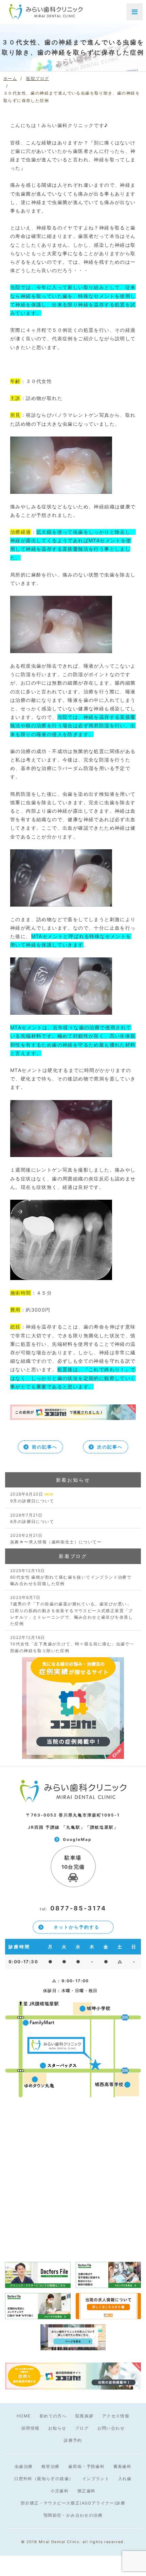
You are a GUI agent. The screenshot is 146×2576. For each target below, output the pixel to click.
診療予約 (73, 2440)
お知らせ (57, 2428)
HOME (24, 2416)
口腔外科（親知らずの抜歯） (44, 2479)
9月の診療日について (32, 1497)
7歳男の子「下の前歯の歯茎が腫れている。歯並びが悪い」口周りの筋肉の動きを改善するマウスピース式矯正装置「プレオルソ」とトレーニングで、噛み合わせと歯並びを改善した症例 (72, 1610)
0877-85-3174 (73, 1908)
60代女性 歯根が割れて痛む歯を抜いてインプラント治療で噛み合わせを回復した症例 (71, 1577)
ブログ (82, 2428)
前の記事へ (45, 1447)
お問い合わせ (111, 2428)
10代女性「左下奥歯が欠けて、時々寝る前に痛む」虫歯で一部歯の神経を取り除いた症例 (72, 1644)
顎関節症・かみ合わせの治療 (73, 2515)
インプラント (96, 2479)
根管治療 (51, 2466)
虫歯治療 (24, 2466)
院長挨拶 (85, 2416)
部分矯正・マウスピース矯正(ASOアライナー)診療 (73, 2503)
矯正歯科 (87, 2491)
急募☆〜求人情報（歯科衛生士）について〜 (56, 1539)
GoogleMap (77, 1839)
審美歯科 (123, 2466)
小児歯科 (60, 2491)
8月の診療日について (32, 1518)
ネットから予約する (77, 1927)
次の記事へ (110, 1447)
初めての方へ (53, 2416)
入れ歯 (125, 2479)
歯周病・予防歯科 (86, 2466)
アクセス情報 (116, 2416)
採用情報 (31, 2428)
